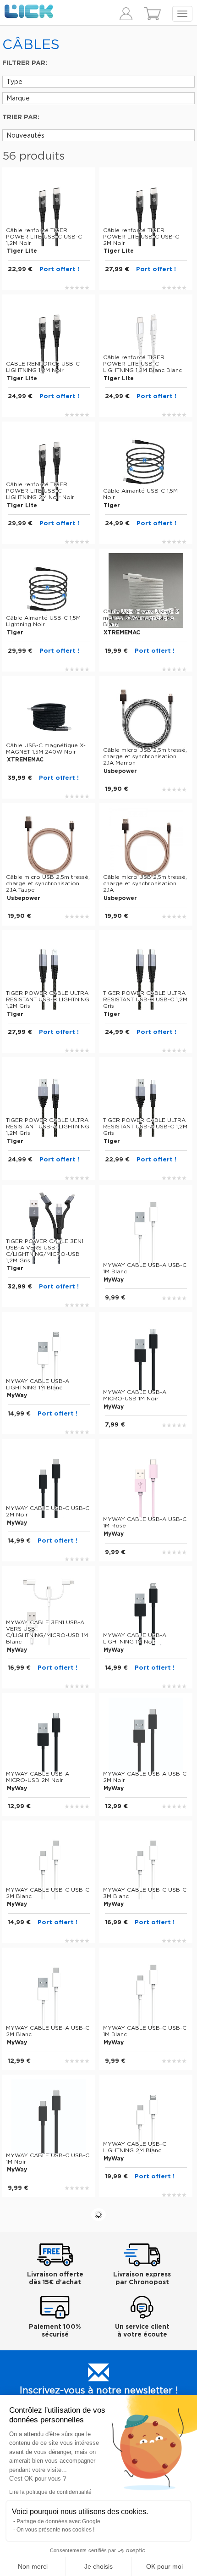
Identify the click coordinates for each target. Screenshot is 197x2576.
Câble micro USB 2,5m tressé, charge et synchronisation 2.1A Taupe (48, 883)
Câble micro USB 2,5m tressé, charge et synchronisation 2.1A (145, 883)
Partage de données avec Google (58, 2521)
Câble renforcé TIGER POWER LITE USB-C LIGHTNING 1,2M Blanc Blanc (142, 364)
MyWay (114, 1280)
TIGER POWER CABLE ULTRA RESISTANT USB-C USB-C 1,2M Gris (145, 999)
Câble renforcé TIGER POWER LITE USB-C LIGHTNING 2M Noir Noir (40, 491)
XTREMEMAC (122, 633)
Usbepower (120, 771)
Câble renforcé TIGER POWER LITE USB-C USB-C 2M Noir (141, 237)
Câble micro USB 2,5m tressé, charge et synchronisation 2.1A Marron (145, 756)
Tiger (112, 505)
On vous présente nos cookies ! (55, 2530)
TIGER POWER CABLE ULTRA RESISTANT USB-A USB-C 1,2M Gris (145, 1127)
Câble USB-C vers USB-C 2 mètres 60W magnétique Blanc (141, 618)
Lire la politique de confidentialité (50, 2492)
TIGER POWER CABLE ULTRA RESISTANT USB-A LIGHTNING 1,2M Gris (48, 1127)
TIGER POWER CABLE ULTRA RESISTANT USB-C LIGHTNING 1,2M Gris (48, 999)
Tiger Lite (22, 251)
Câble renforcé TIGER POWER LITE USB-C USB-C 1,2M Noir (44, 237)
